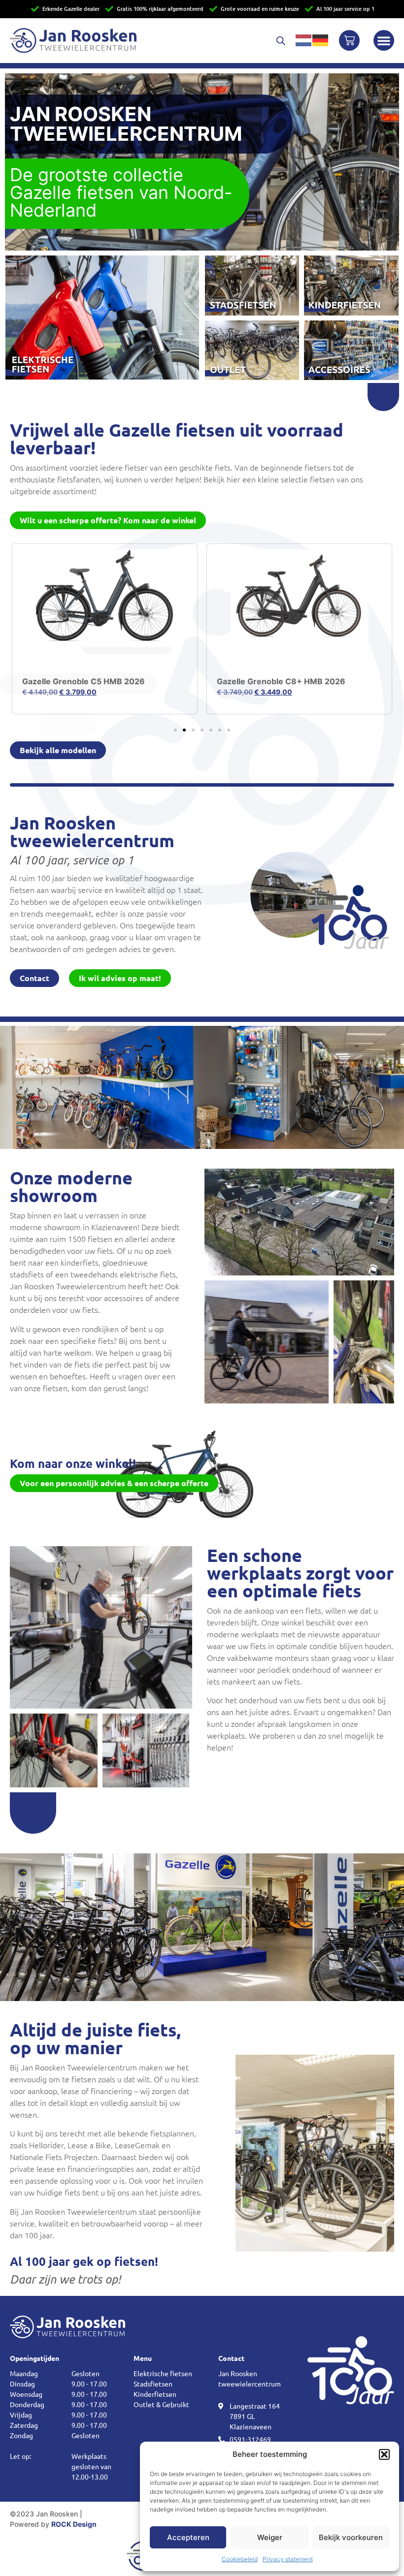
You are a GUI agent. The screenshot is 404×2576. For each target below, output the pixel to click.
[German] (321, 40)
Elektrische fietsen (163, 2373)
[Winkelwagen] (349, 40)
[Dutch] (304, 40)
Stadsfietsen (153, 2384)
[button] (384, 2454)
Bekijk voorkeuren (351, 2537)
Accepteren (188, 2537)
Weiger (270, 2537)
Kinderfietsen (155, 2394)
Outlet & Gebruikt (161, 2404)
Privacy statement (288, 2559)
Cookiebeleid (240, 2559)
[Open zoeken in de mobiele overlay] (281, 41)
